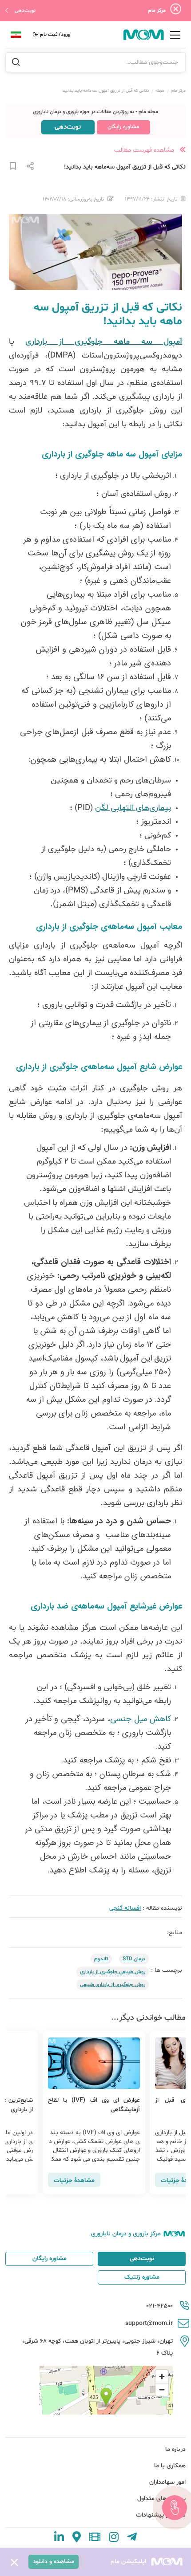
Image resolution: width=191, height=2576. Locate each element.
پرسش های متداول (161, 2499)
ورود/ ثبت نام (54, 35)
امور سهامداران (167, 2482)
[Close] (176, 11)
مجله (160, 91)
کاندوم (101, 1959)
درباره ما (175, 2449)
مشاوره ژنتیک (142, 2277)
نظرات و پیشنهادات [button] (161, 2515)
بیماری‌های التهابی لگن (133, 808)
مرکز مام (178, 91)
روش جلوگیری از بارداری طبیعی (113, 1985)
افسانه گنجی (125, 1908)
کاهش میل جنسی (141, 1719)
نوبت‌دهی (25, 11)
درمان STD (134, 1959)
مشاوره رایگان (123, 127)
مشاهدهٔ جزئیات (62, 2181)
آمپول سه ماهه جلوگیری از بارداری (104, 342)
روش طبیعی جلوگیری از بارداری (113, 1972)
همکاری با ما (170, 2466)
